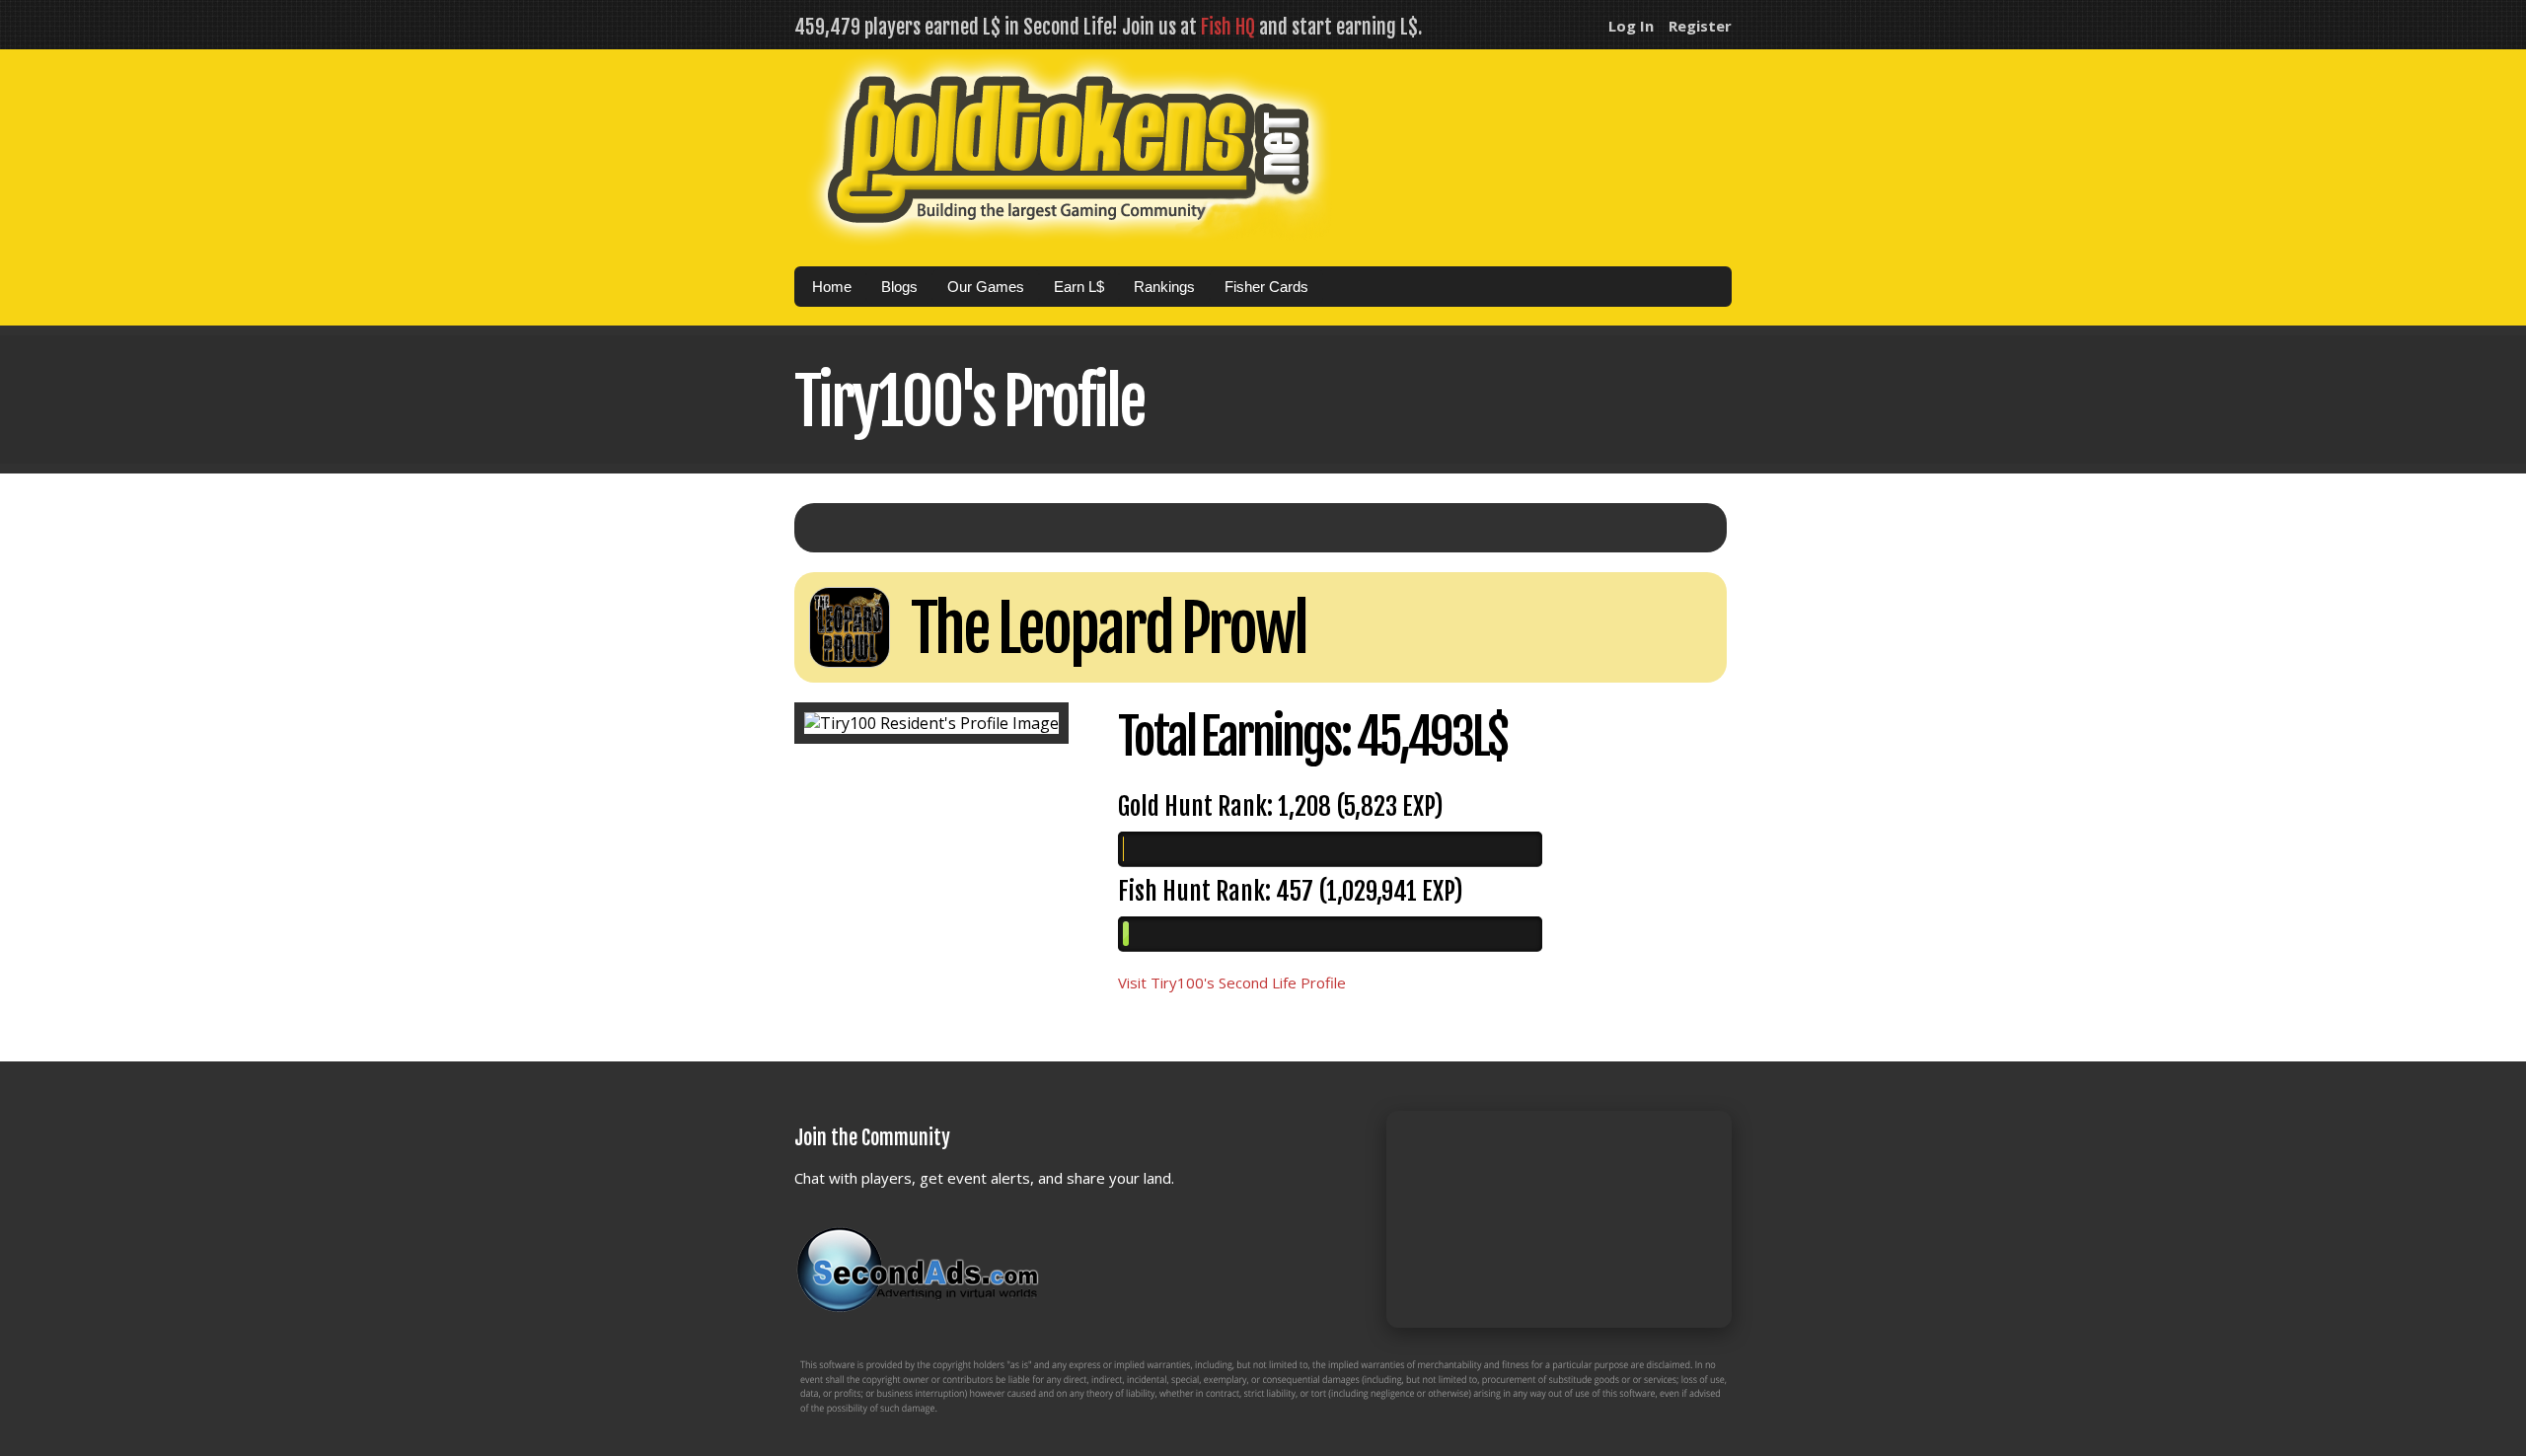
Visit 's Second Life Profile (1232, 983)
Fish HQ (1228, 27)
